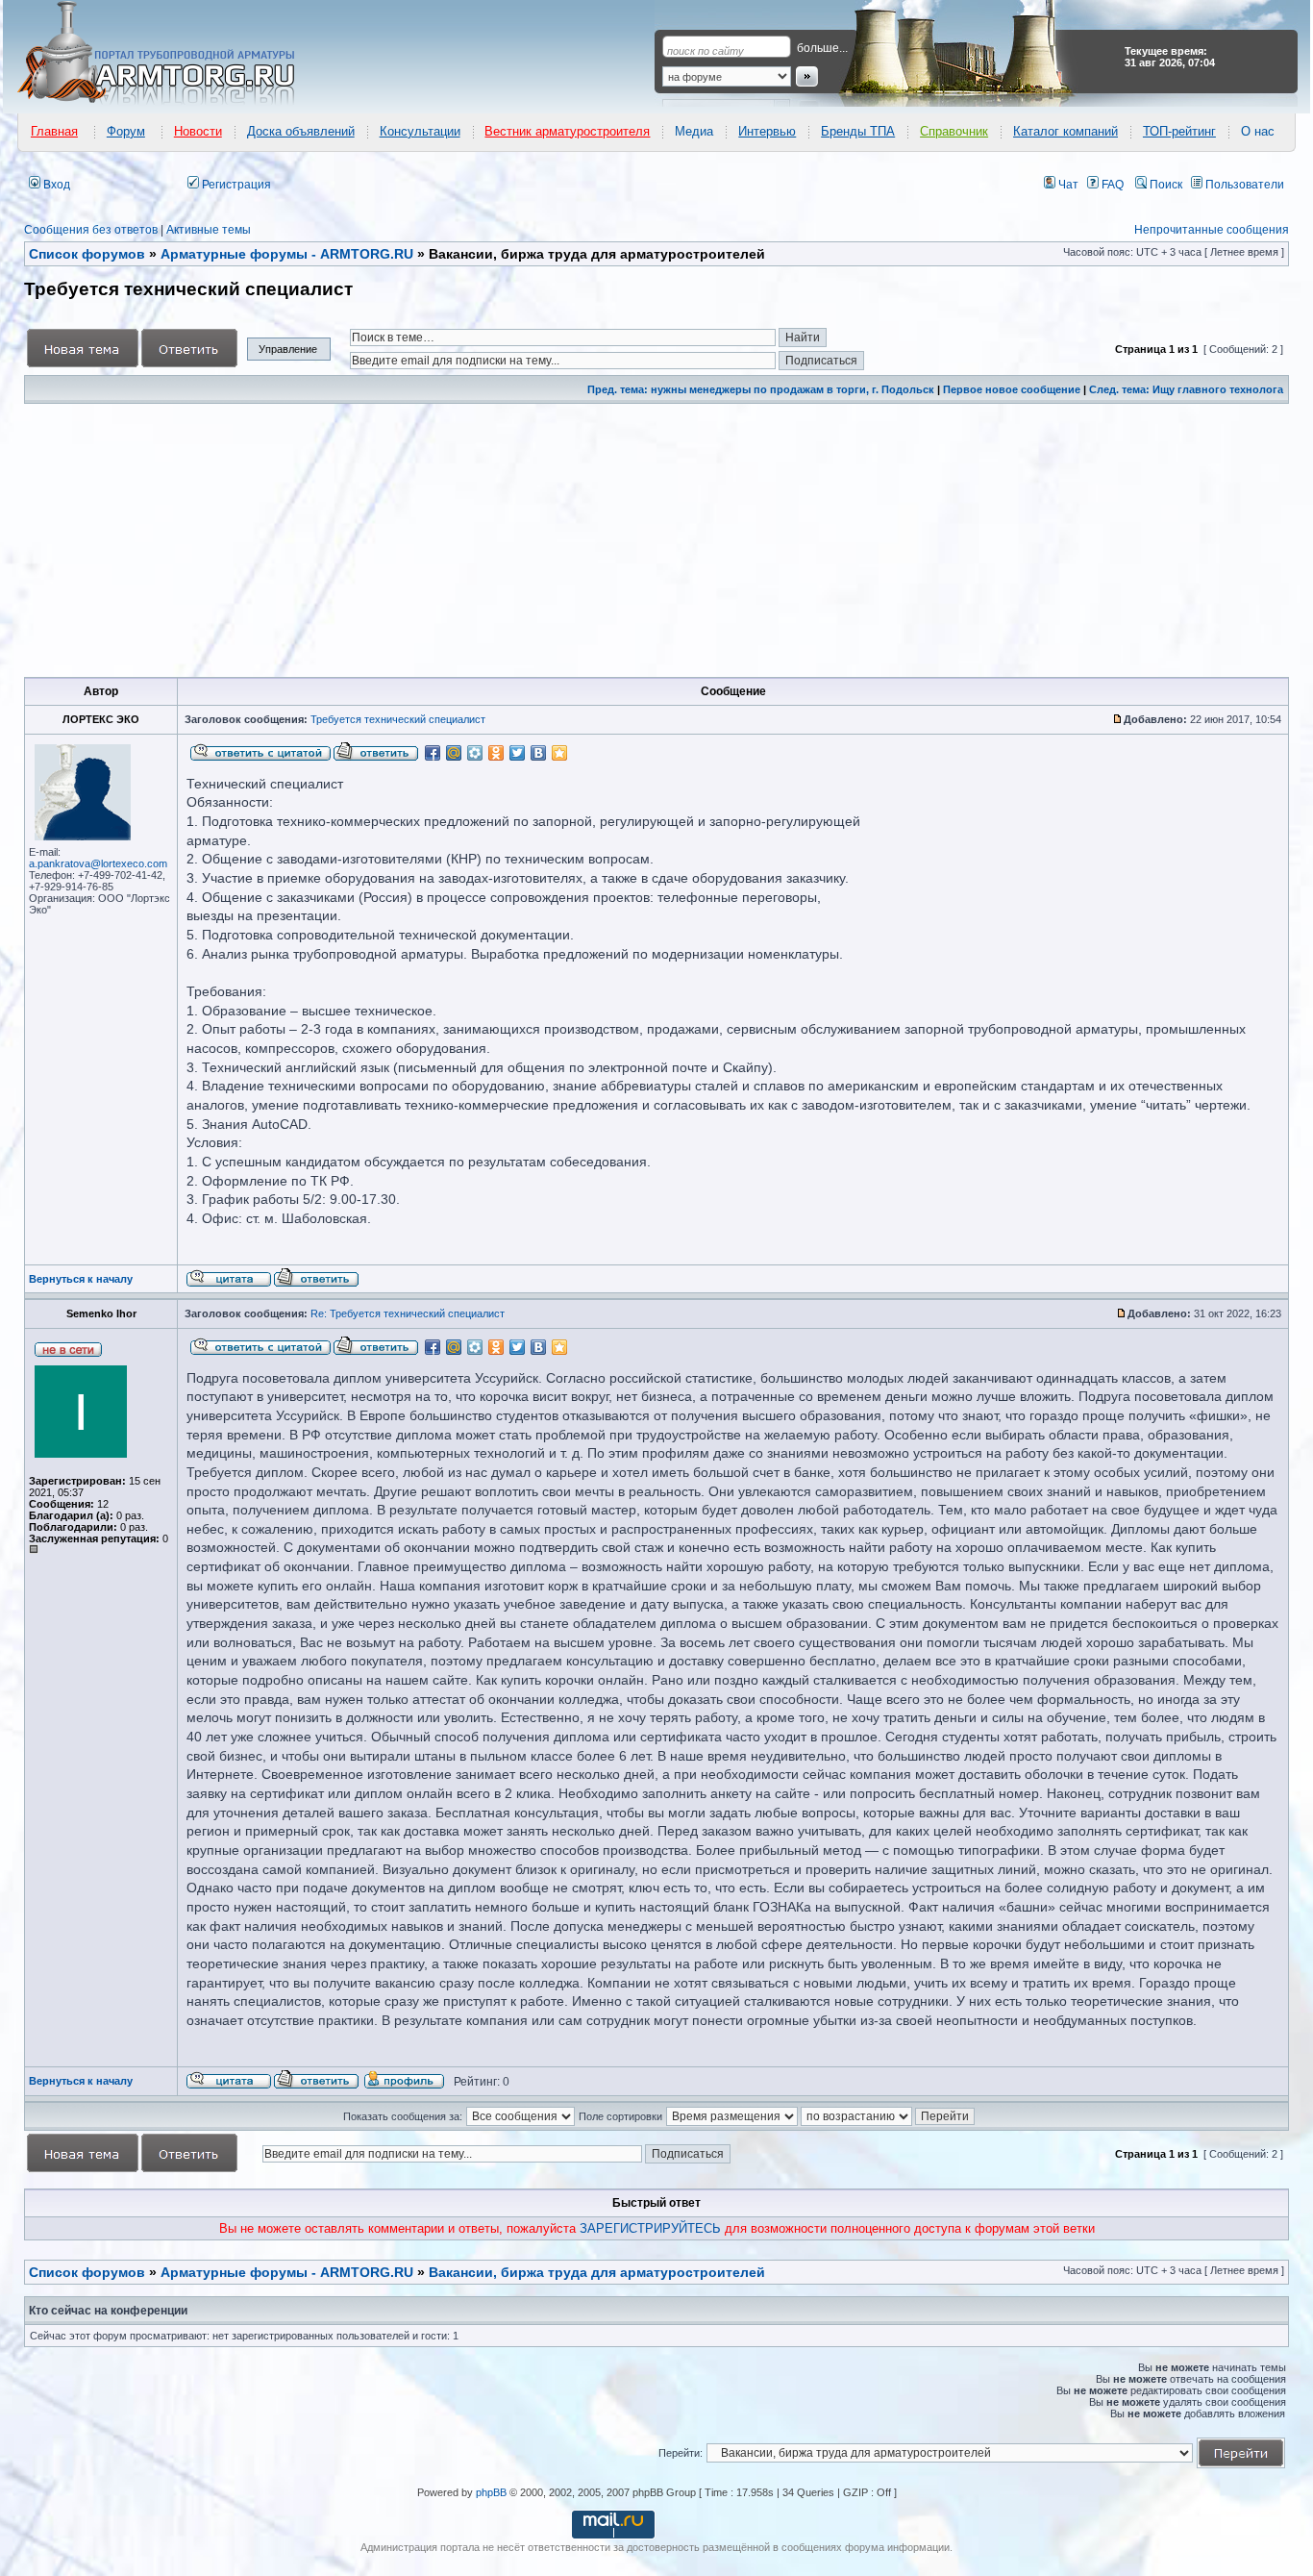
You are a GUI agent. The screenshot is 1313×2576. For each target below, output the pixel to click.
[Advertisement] (603, 540)
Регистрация (235, 185)
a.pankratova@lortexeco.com (98, 863)
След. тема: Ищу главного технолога (1186, 389)
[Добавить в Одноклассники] (496, 753)
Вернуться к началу (81, 1279)
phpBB (491, 2492)
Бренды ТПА (858, 131)
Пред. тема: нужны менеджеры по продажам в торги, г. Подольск (761, 389)
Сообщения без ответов (91, 230)
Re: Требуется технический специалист (408, 1313)
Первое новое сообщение (1012, 389)
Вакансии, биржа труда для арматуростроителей (597, 2272)
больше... (822, 48)
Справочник (954, 131)
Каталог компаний (1065, 131)
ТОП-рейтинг (1179, 131)
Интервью (767, 131)
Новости (198, 131)
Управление (288, 349)
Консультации (420, 131)
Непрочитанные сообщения (1212, 230)
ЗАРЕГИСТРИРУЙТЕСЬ (650, 2228)
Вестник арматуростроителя (567, 131)
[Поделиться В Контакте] (538, 753)
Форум (126, 131)
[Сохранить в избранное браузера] (559, 753)
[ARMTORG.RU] (173, 54)
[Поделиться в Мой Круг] (475, 753)
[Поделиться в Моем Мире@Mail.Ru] (454, 753)
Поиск (1164, 185)
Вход (55, 185)
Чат (1067, 185)
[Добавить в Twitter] (517, 753)
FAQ (1111, 185)
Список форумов (87, 2272)
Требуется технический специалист (398, 719)
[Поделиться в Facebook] (433, 753)
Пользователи (1243, 185)
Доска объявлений (301, 131)
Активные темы (209, 230)
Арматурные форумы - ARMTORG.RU (287, 2272)
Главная (54, 131)
